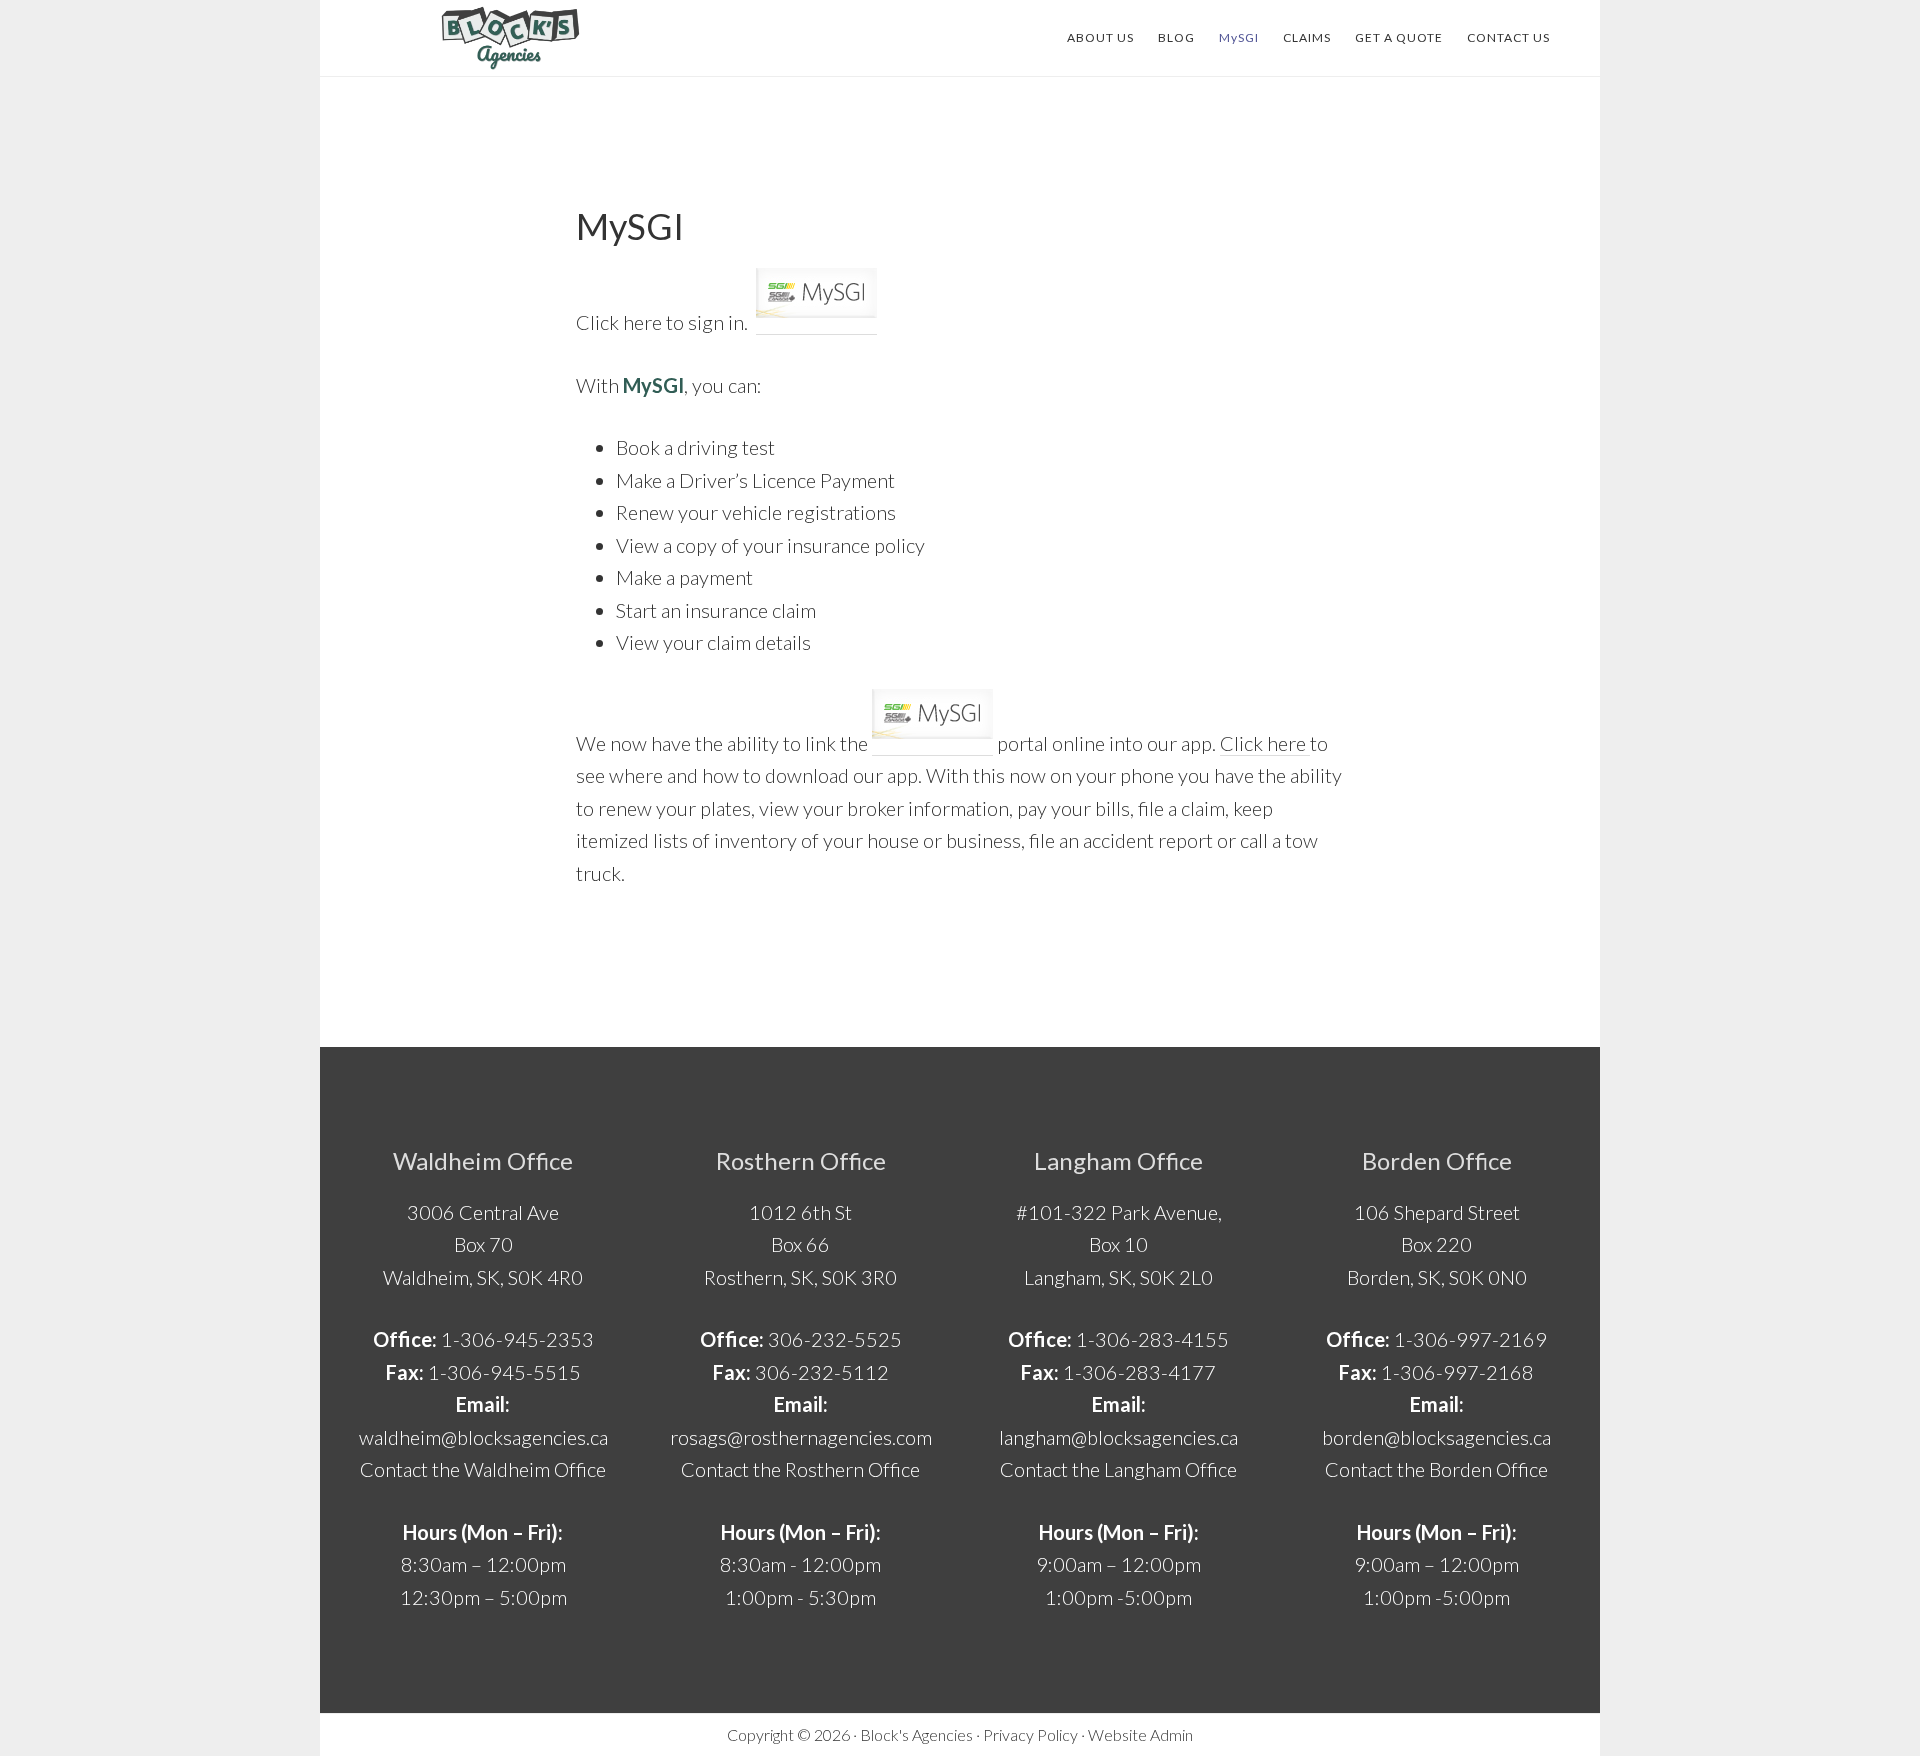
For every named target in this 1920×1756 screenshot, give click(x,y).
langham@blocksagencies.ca (1118, 1437)
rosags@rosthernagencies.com (801, 1437)
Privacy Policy (1030, 1734)
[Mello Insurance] (510, 38)
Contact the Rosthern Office (800, 1469)
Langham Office (1118, 1160)
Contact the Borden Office (1436, 1469)
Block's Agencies (916, 1734)
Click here (1265, 743)
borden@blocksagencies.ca (1436, 1437)
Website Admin (1140, 1734)
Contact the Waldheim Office (483, 1469)
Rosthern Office (801, 1160)
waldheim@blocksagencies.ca (483, 1437)
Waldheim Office (483, 1160)
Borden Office (1437, 1160)
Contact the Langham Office (1118, 1469)
